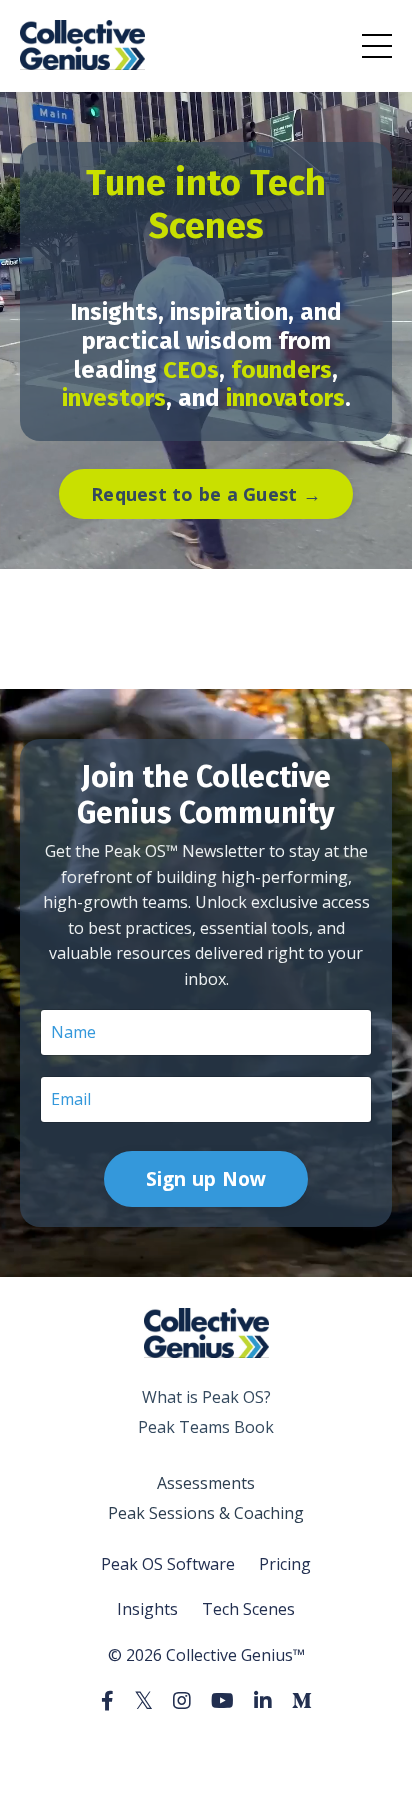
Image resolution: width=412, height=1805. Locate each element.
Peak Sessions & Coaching (206, 1513)
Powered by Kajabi (206, 1753)
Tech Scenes (248, 1609)
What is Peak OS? (206, 1397)
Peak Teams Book (206, 1427)
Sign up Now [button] (206, 1178)
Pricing (285, 1564)
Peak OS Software (168, 1564)
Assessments (206, 1483)
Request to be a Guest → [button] (206, 494)
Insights (147, 1609)
